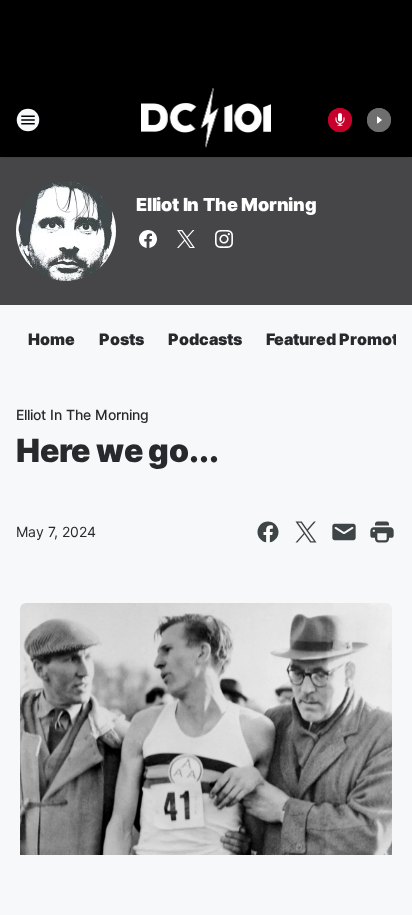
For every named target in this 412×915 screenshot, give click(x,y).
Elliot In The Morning (226, 204)
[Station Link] (206, 120)
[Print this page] (382, 532)
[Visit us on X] (186, 239)
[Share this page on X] (306, 532)
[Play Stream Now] (379, 120)
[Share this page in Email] (344, 532)
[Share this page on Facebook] (268, 532)
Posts (121, 339)
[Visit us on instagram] (224, 239)
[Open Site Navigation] (28, 120)
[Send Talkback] (340, 120)
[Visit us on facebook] (148, 239)
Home (51, 339)
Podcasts (205, 339)
